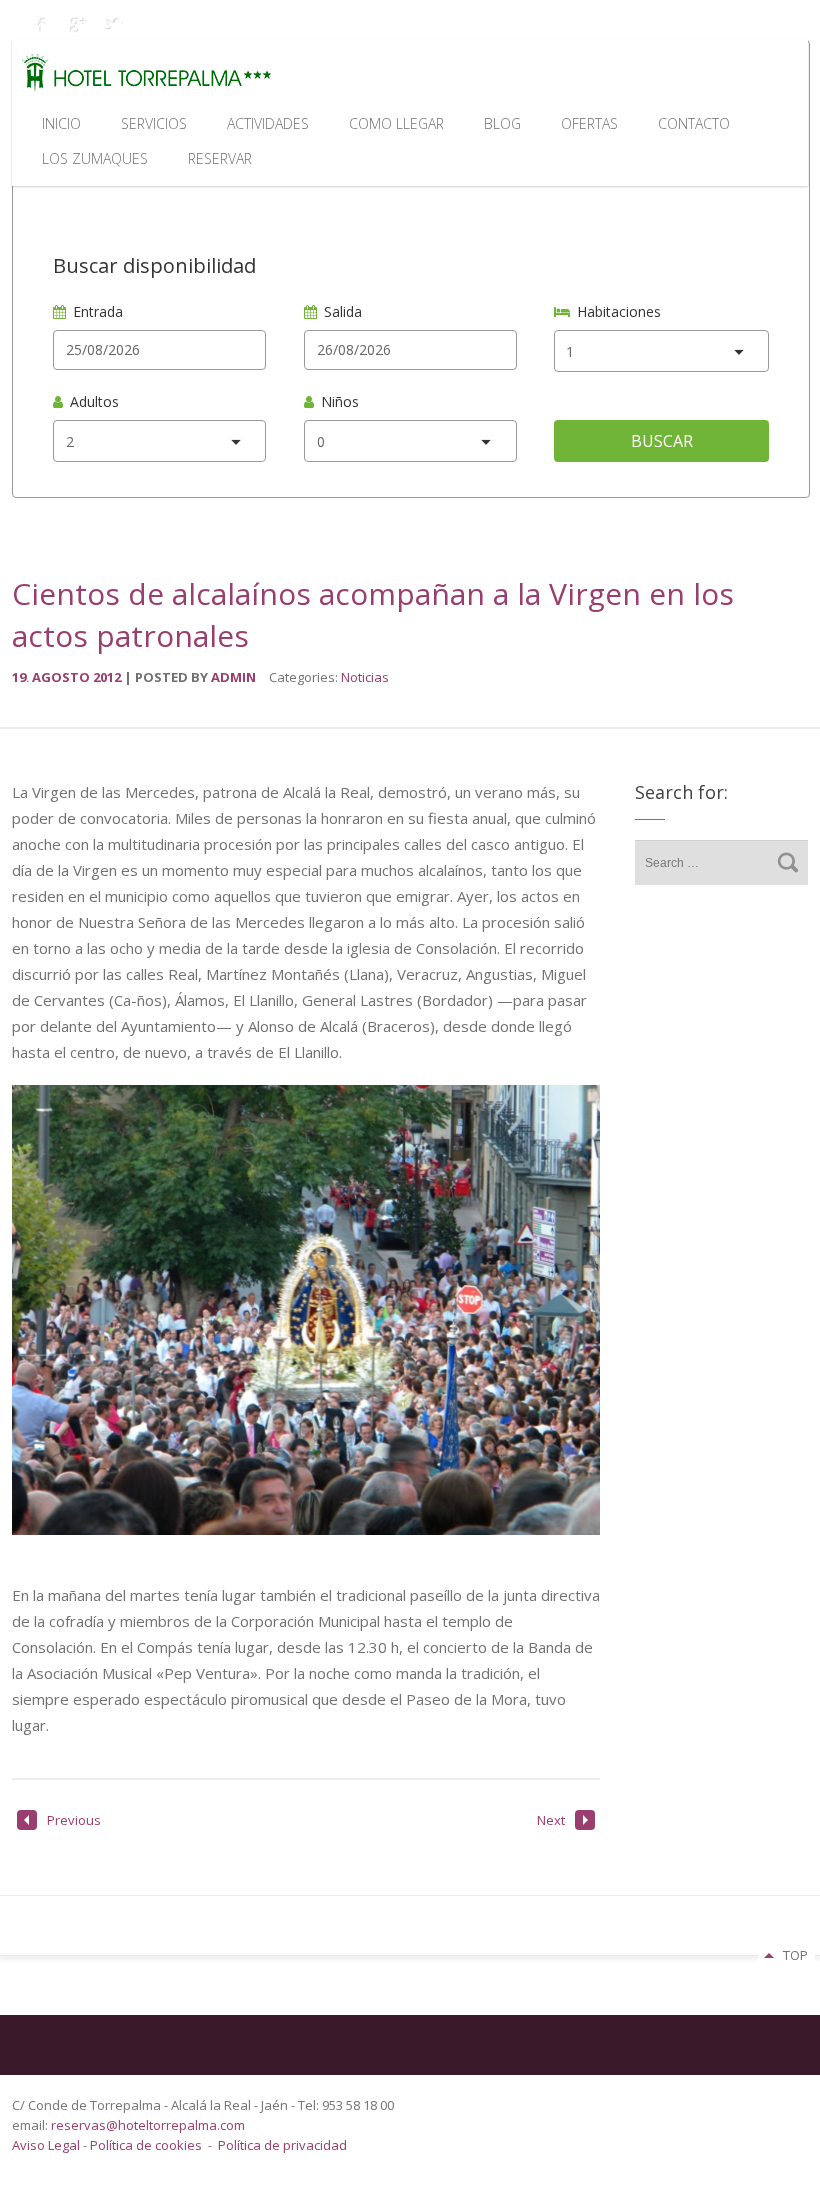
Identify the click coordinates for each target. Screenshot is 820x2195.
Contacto (694, 123)
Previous (74, 1820)
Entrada (98, 311)
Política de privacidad (282, 2145)
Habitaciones (619, 311)
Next (551, 1820)
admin (233, 677)
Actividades (268, 123)
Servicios (154, 123)
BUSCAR (662, 441)
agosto (62, 677)
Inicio (61, 123)
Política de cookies (146, 2145)
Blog (502, 123)
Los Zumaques (95, 158)
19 (20, 677)
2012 (108, 677)
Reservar (220, 158)
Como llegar (396, 123)
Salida (343, 311)
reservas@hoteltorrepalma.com (149, 2125)
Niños (340, 401)
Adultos (94, 401)
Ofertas (589, 123)
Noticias (365, 677)
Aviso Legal (47, 2145)
